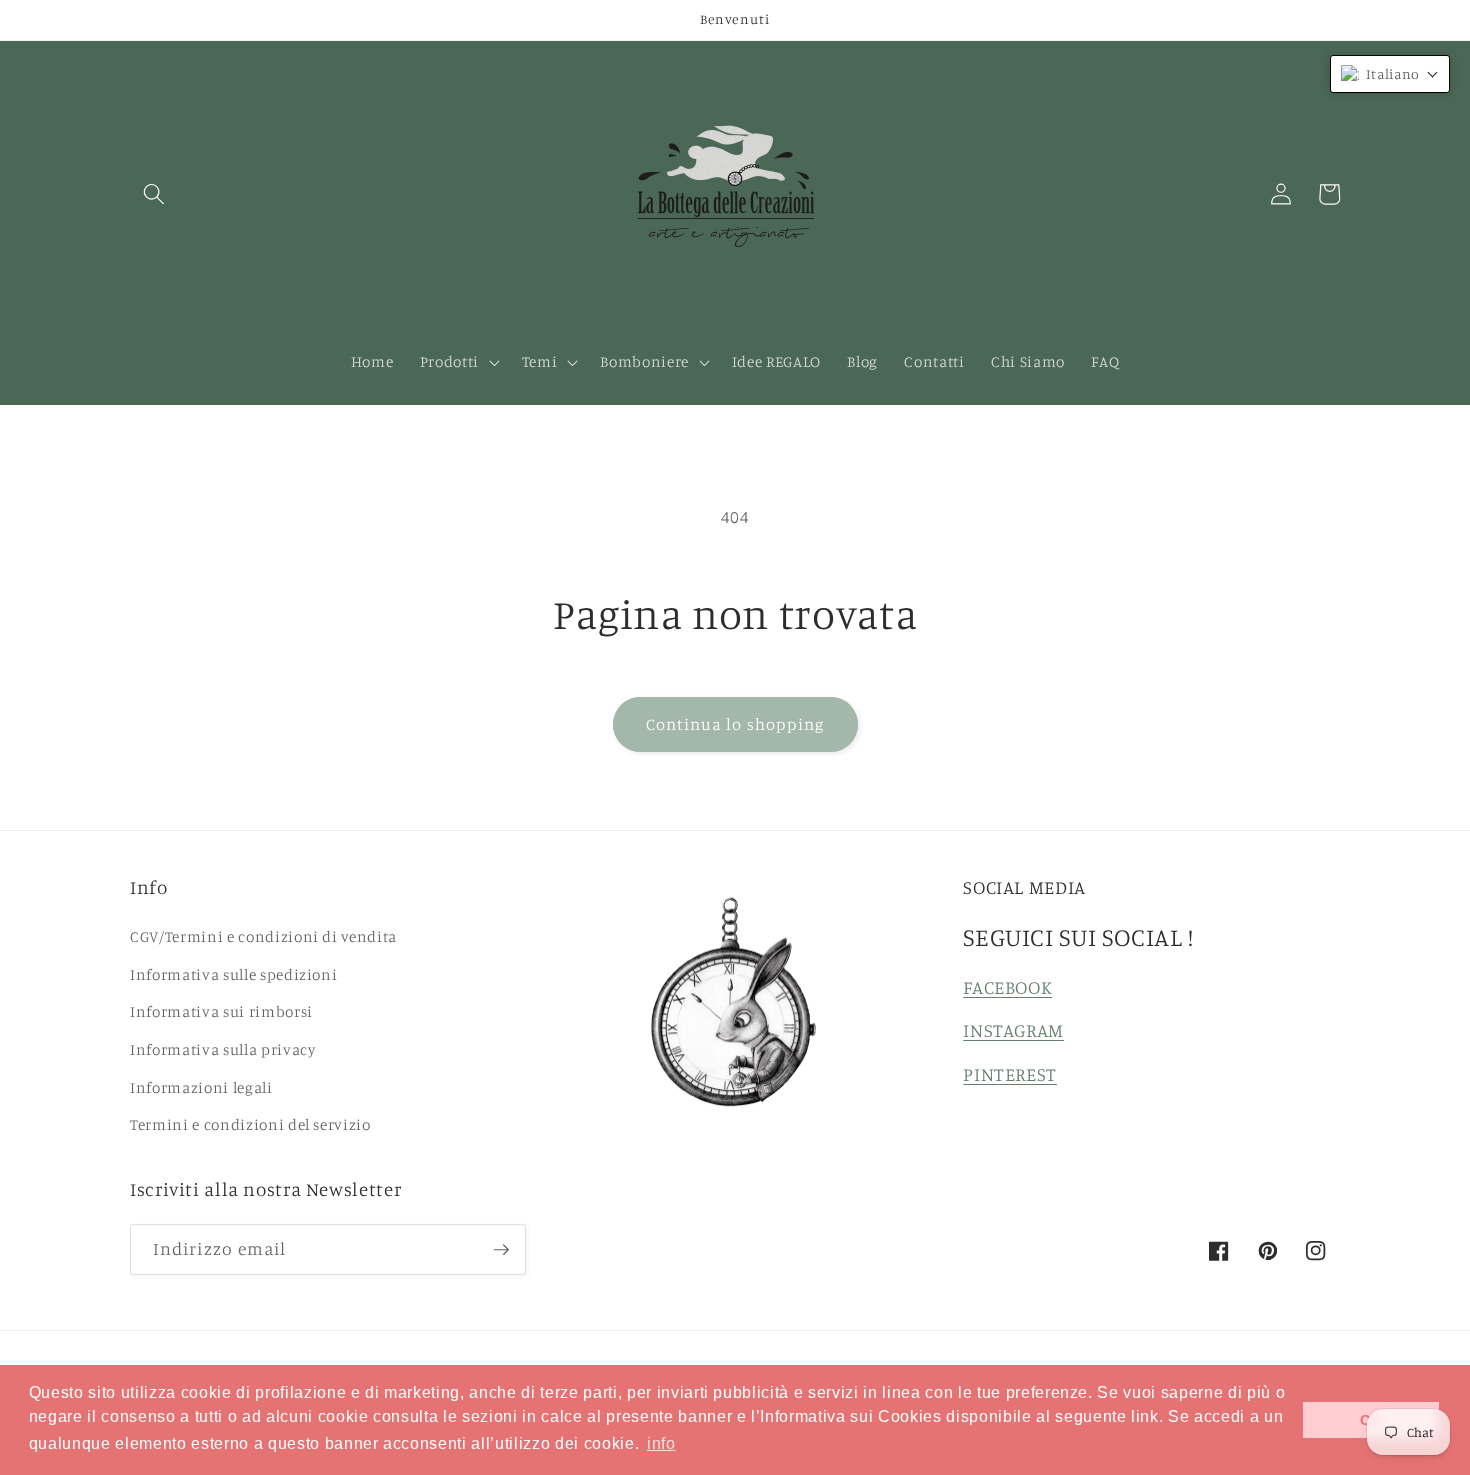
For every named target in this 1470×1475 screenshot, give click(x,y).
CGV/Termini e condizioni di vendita (263, 936)
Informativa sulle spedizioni (233, 974)
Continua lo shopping (735, 724)
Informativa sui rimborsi (221, 1011)
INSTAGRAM (1013, 1029)
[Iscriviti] (501, 1250)
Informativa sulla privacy (223, 1049)
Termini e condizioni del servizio (250, 1124)
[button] (154, 194)
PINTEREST (1010, 1073)
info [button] (661, 1443)
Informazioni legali (201, 1087)
